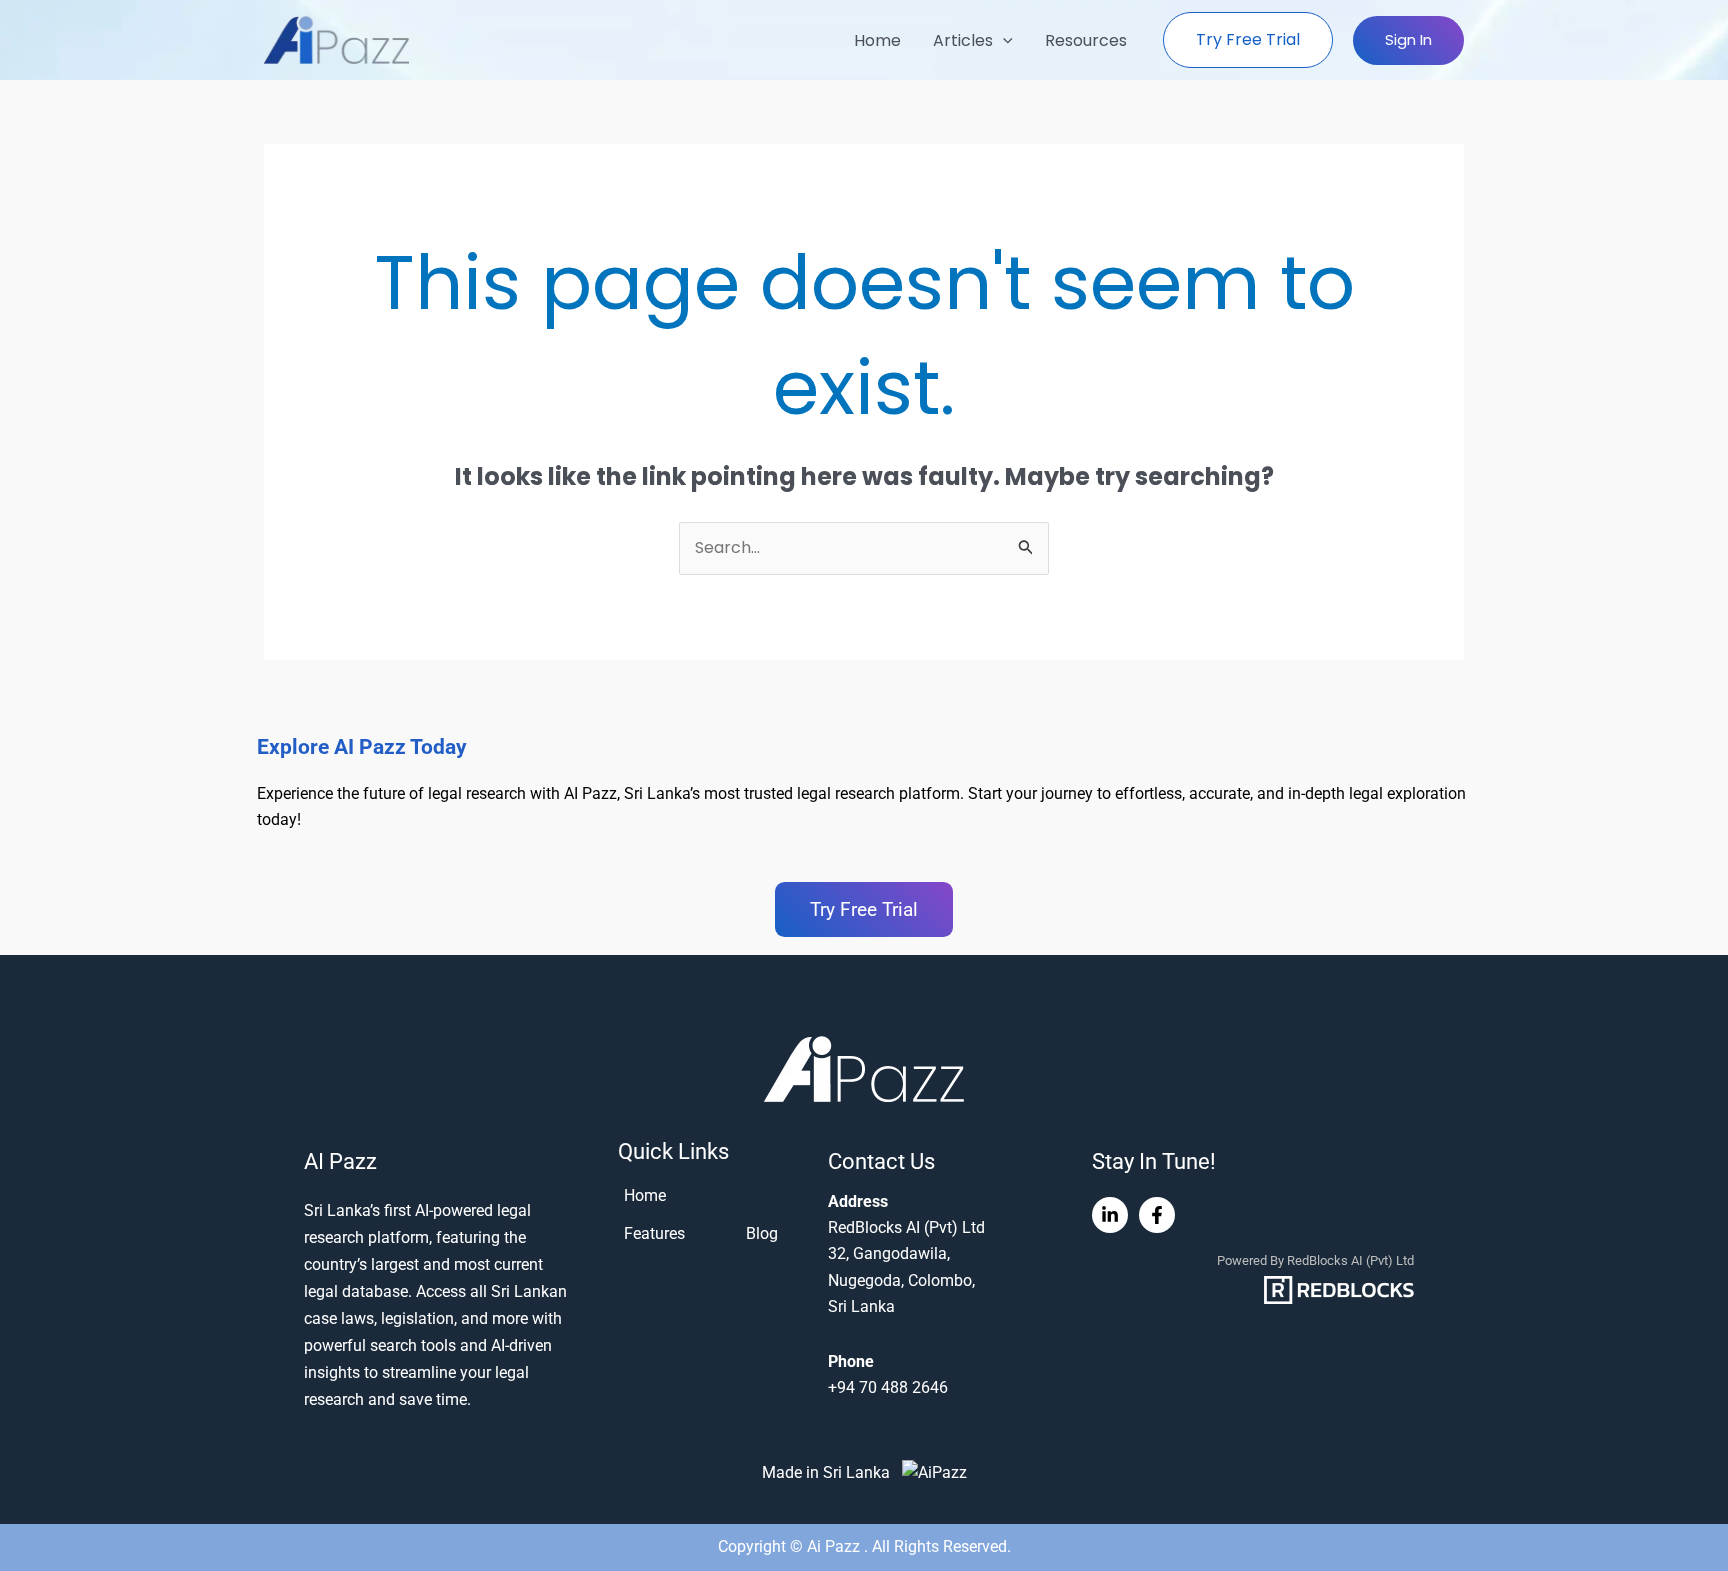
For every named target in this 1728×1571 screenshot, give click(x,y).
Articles (963, 40)
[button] (1003, 40)
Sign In (1408, 39)
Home (877, 40)
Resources (1086, 40)
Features (654, 1233)
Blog (762, 1233)
